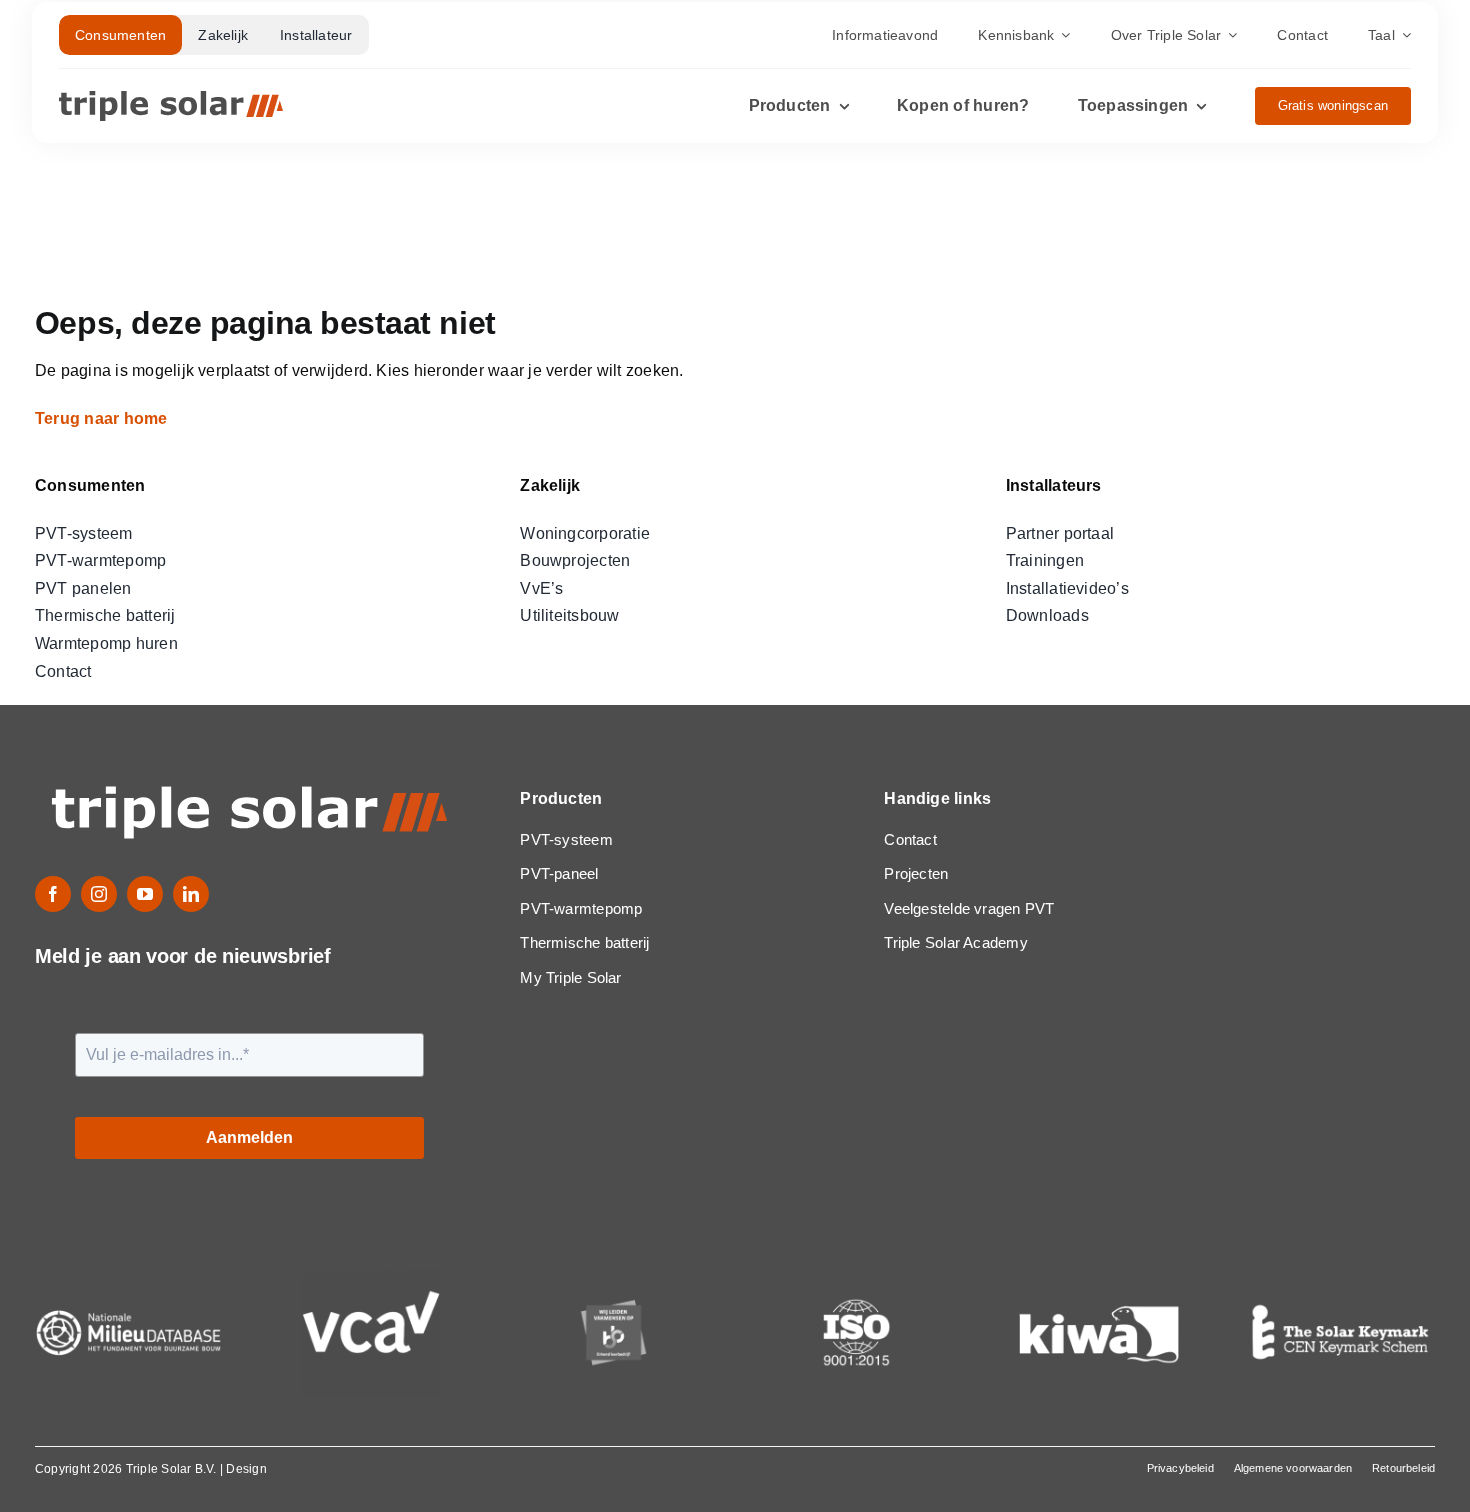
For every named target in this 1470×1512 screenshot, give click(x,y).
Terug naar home (103, 418)
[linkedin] (191, 894)
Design (246, 1469)
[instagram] (99, 894)
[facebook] (53, 894)
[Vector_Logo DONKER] (171, 98)
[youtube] (145, 894)
